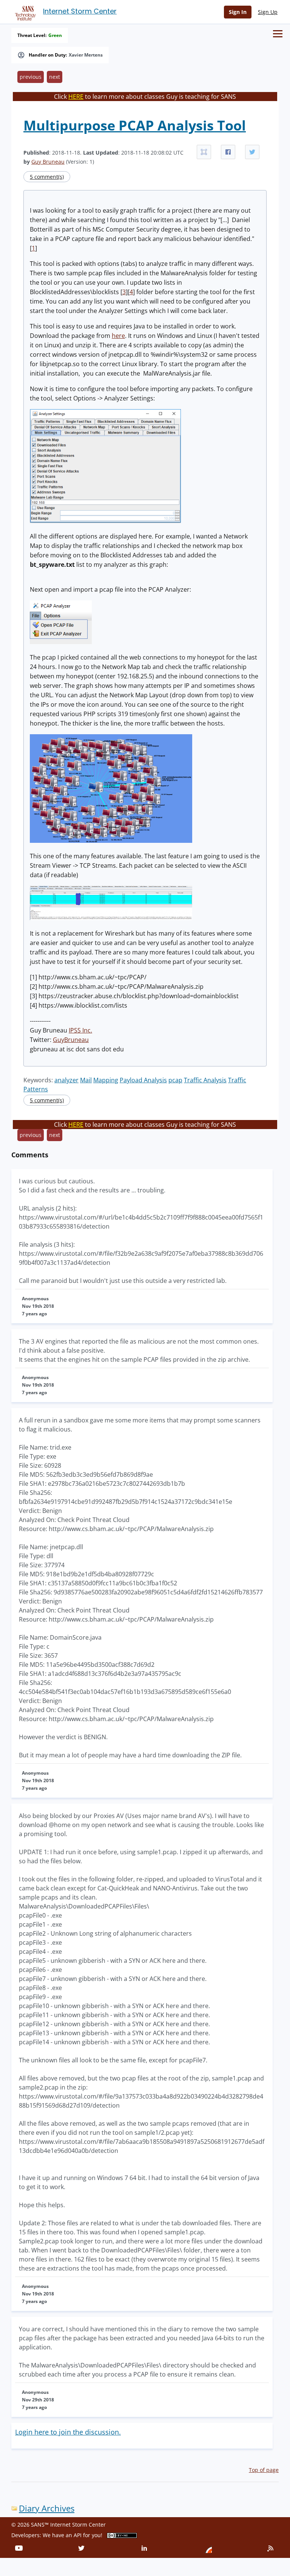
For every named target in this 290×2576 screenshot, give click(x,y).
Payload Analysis (143, 1080)
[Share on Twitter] (252, 152)
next (55, 77)
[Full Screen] (204, 152)
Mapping (106, 1080)
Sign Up (268, 12)
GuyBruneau (71, 1040)
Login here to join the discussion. (68, 2432)
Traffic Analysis (205, 1080)
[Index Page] (24, 12)
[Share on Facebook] (228, 152)
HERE (76, 97)
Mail (86, 1080)
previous (31, 77)
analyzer (66, 1080)
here (118, 336)
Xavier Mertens (86, 55)
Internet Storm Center (80, 11)
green (55, 35)
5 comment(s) (47, 177)
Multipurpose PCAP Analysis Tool (135, 125)
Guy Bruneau (48, 162)
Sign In (238, 12)
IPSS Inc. (80, 1030)
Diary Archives (47, 2508)
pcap (175, 1080)
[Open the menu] (278, 34)
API (78, 2535)
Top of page (264, 2470)
